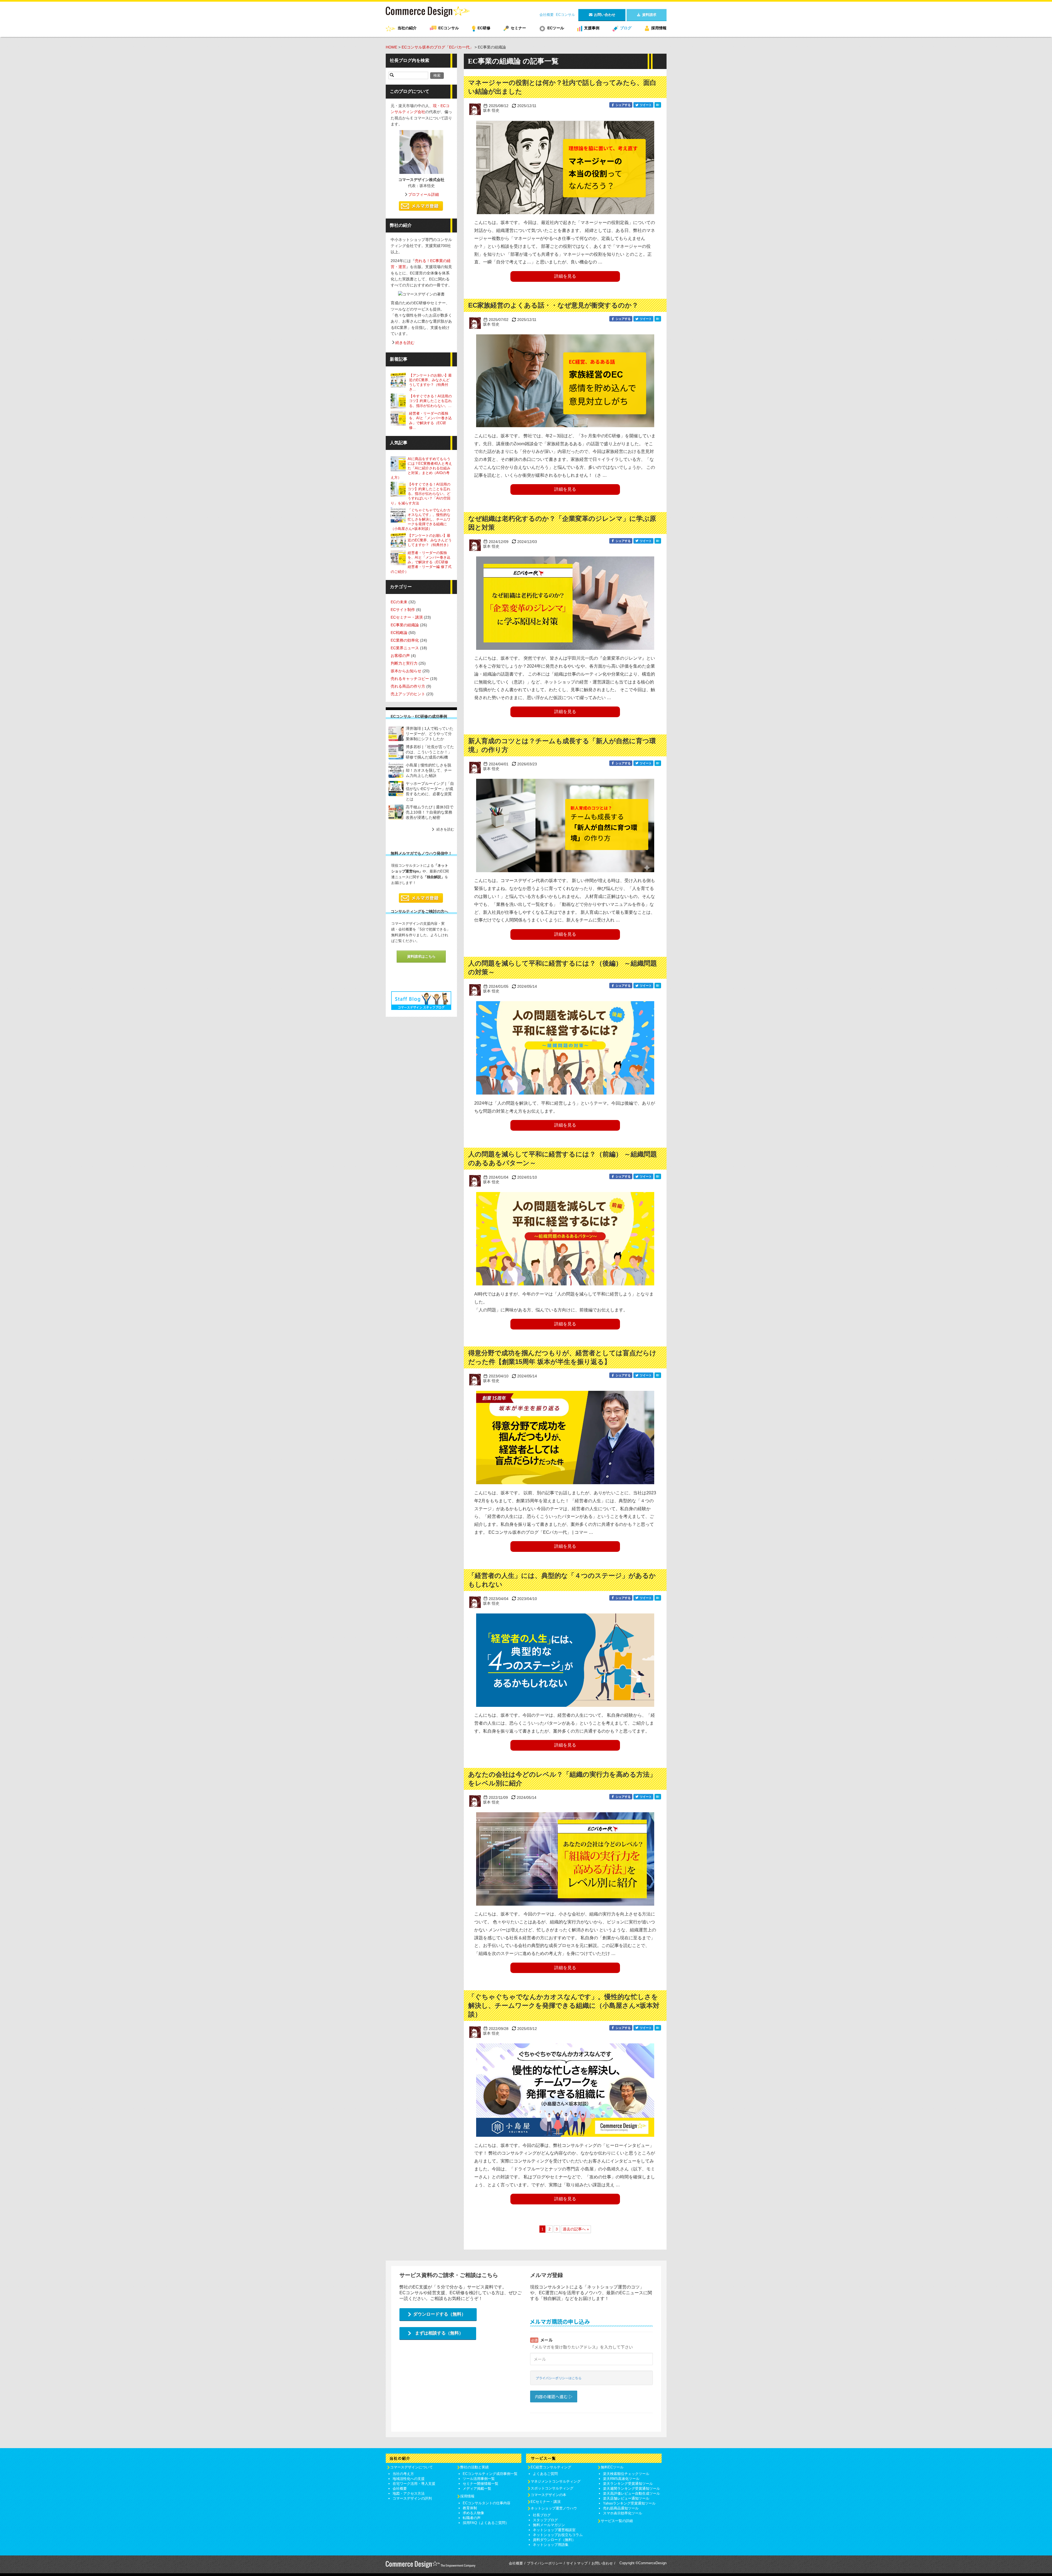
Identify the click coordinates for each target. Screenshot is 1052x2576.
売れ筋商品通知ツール (621, 2508)
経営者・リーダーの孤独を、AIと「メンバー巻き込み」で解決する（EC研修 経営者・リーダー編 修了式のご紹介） (421, 562)
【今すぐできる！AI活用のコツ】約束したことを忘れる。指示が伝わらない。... (430, 401)
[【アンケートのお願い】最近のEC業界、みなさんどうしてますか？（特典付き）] (399, 380)
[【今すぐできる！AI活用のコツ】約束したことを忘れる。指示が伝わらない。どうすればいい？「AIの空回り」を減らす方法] (399, 401)
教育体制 (470, 2508)
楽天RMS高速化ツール (621, 2479)
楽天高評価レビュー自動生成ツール (631, 2493)
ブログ (626, 28)
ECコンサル (565, 15)
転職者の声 (472, 2518)
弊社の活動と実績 (474, 2467)
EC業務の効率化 (405, 640)
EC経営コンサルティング (551, 2467)
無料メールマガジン (549, 2525)
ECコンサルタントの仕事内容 (487, 2503)
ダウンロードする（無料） (439, 2314)
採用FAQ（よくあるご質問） (486, 2523)
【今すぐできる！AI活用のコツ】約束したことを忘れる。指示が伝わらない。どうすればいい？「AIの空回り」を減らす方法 (421, 494)
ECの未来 (399, 602)
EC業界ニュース (405, 648)
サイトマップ (577, 2563)
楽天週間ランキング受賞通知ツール (631, 2489)
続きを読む (405, 343)
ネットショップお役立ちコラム (558, 2535)
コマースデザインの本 (548, 2495)
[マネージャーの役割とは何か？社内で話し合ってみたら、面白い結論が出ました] (565, 167)
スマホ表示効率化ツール (623, 2513)
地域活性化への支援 (409, 2479)
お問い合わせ (602, 2563)
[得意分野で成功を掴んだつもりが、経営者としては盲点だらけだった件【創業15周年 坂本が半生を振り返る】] (565, 1438)
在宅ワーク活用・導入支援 (414, 2484)
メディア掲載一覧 (477, 2489)
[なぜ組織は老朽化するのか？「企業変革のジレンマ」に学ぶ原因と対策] (565, 603)
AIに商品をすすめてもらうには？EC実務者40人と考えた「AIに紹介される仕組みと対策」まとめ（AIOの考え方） (421, 468)
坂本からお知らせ (406, 671)
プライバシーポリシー (545, 2563)
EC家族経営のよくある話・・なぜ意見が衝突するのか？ (553, 305)
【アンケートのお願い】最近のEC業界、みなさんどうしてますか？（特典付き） (430, 540)
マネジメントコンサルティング (556, 2481)
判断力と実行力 (404, 663)
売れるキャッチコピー (410, 679)
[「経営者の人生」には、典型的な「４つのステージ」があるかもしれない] (565, 1660)
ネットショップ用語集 (551, 2545)
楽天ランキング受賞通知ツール (628, 2484)
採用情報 (659, 28)
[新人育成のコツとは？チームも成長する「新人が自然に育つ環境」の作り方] (565, 825)
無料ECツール (612, 2467)
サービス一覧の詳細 (617, 2521)
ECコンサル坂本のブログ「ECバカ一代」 (438, 47)
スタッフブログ (545, 2520)
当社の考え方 (403, 2474)
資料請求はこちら (421, 956)
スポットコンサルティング (552, 2488)
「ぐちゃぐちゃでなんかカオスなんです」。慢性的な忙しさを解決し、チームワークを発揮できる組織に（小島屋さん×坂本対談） (564, 2005)
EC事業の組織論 (405, 625)
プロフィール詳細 (424, 194)
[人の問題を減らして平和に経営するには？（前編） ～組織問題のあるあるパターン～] (565, 1239)
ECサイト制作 (403, 610)
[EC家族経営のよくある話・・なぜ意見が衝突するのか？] (565, 381)
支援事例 (592, 28)
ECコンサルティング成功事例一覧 (490, 2474)
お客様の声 (400, 656)
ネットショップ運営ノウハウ (554, 2508)
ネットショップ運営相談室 (554, 2530)
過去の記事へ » (576, 2229)
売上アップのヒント (408, 694)
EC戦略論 (399, 633)
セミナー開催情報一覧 (481, 2484)
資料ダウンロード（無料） (554, 2540)
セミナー (518, 28)
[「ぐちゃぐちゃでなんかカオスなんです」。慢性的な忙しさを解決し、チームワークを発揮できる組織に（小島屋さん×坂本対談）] (565, 2090)
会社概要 (547, 15)
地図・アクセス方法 (409, 2493)
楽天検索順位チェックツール (626, 2474)
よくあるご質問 (545, 2474)
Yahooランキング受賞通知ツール (629, 2503)
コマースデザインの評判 (412, 2498)
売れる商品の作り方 (408, 686)
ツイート (645, 105)
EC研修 (484, 28)
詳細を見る (565, 276)
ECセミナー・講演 (407, 617)
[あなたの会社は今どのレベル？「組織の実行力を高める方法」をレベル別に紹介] (565, 1859)
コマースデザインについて (411, 2467)
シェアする (623, 105)
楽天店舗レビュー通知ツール (626, 2498)
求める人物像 (473, 2513)
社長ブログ (542, 2515)
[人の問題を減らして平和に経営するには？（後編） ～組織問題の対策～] (565, 1048)
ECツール (556, 28)
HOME (391, 47)
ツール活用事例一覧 (479, 2479)
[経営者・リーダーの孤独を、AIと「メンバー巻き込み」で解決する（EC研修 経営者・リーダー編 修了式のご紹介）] (399, 418)
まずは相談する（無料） (439, 2333)
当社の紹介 (407, 28)
